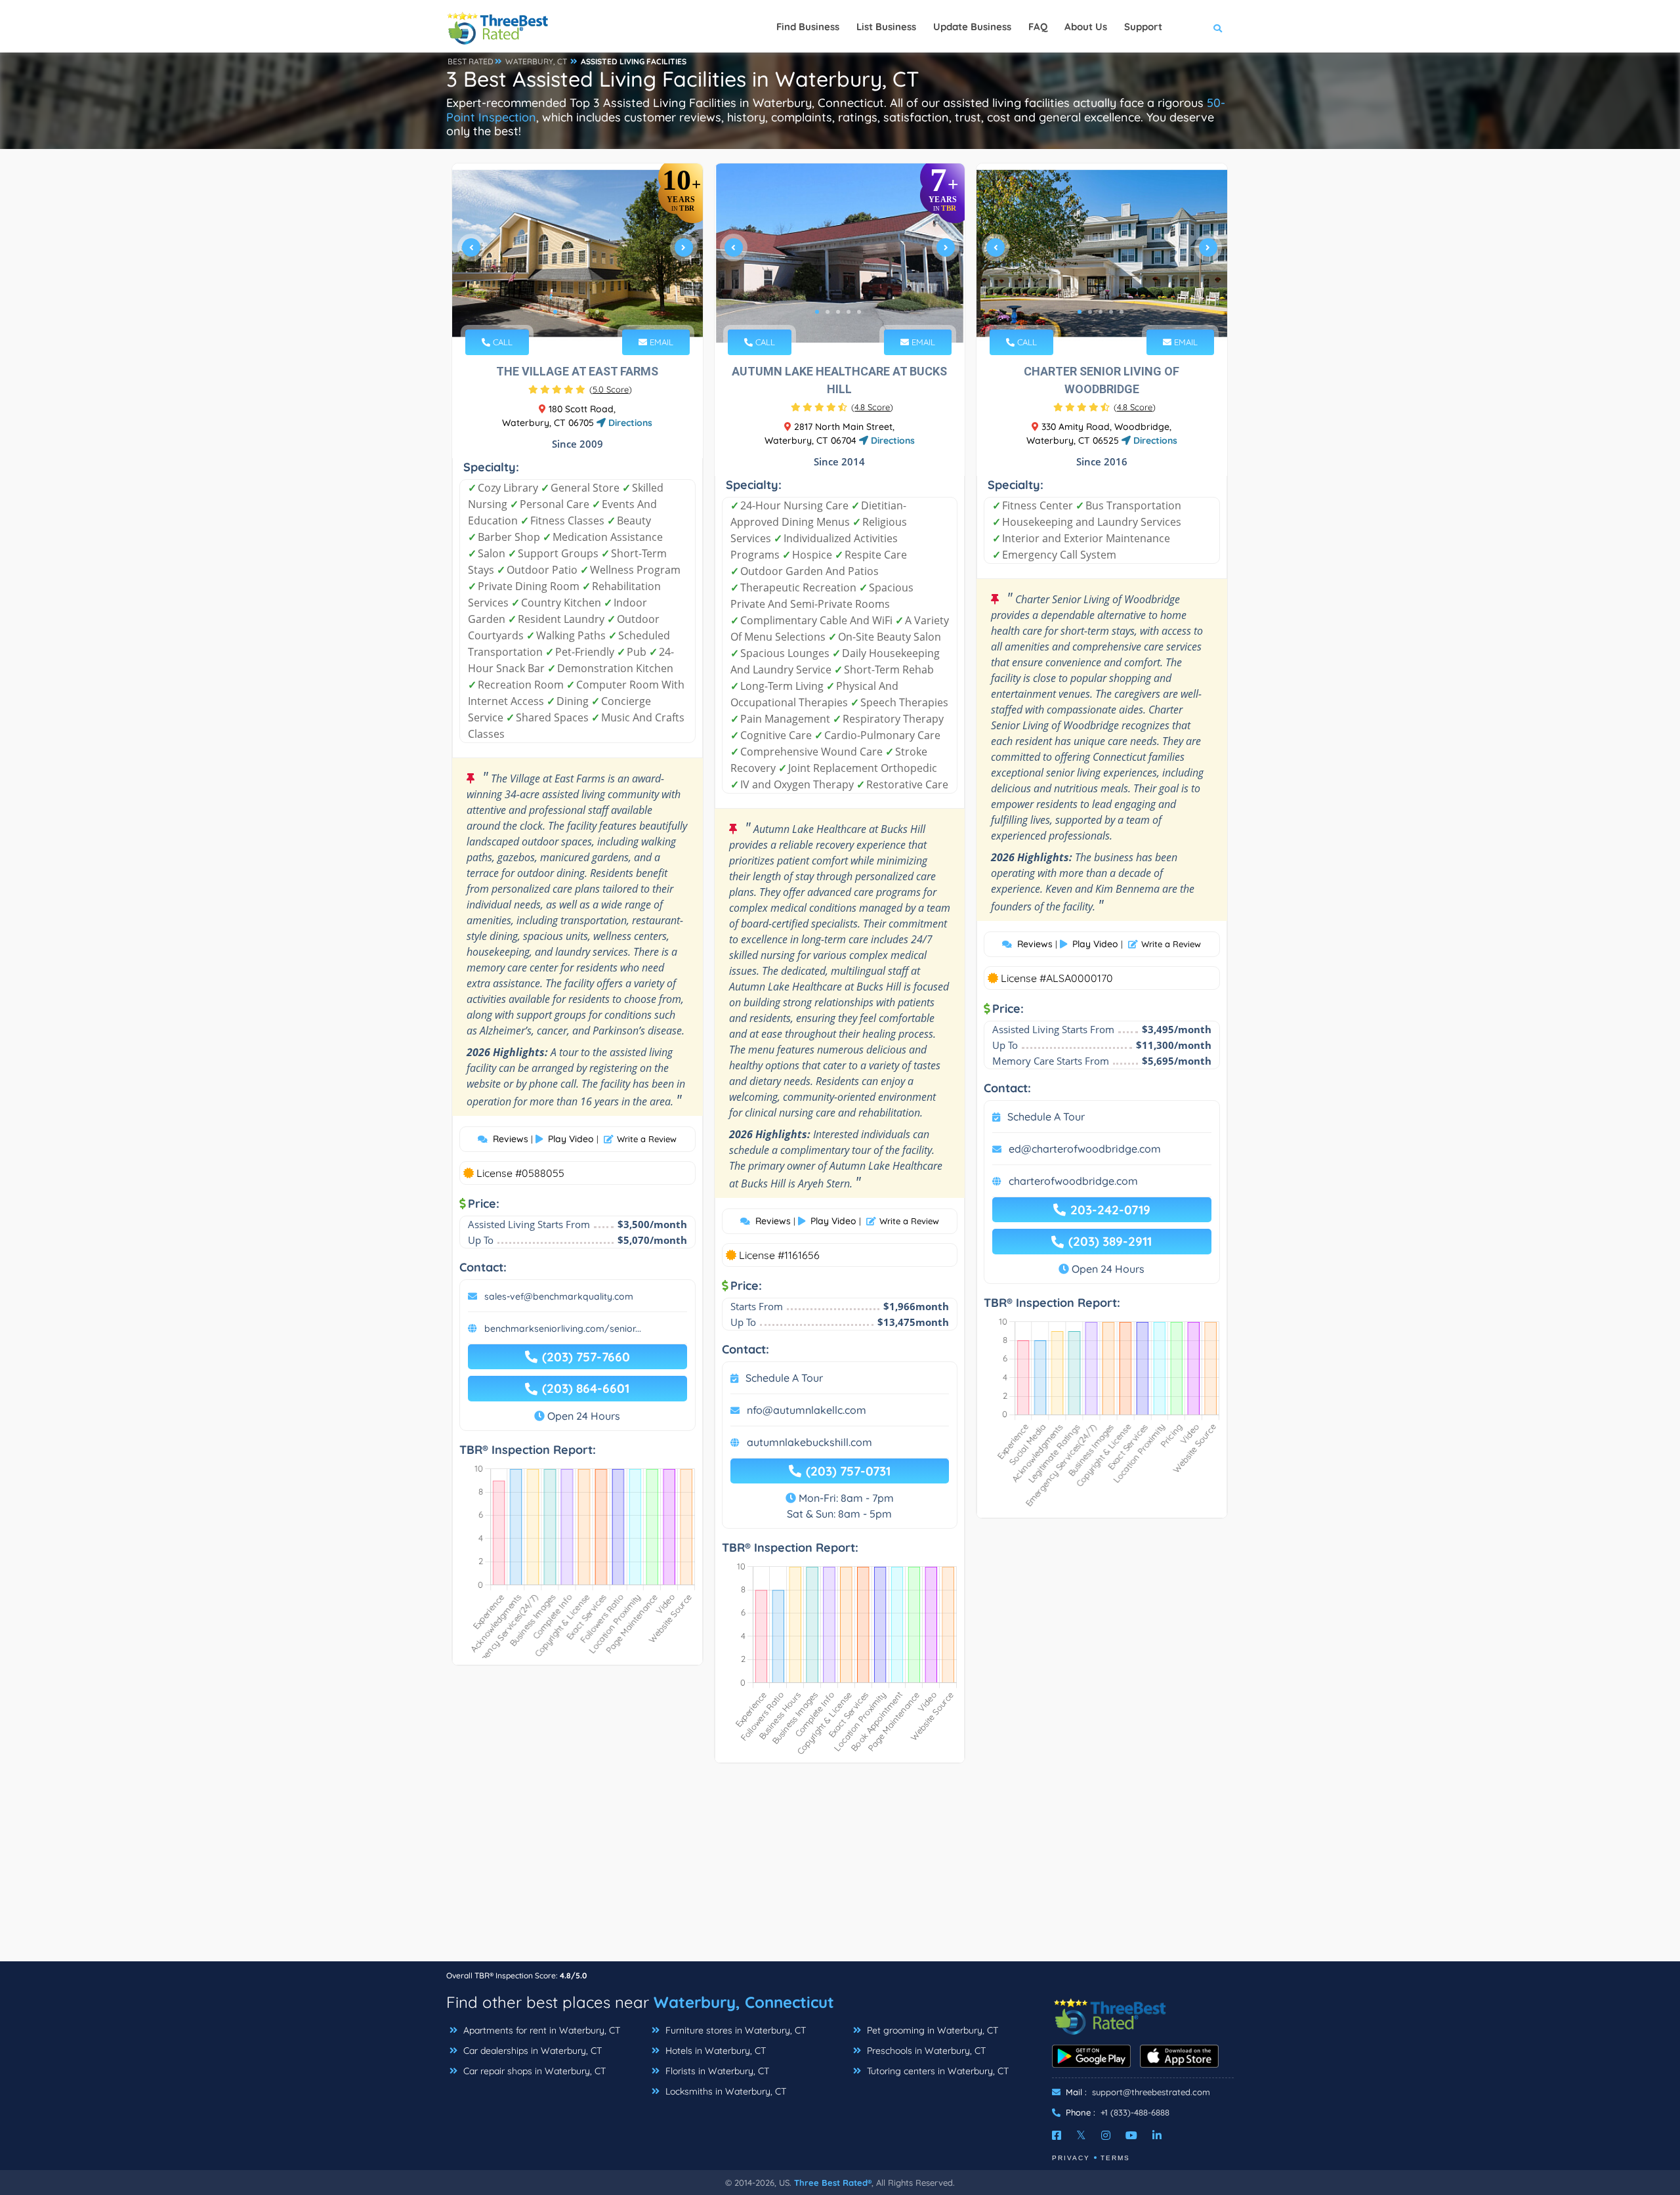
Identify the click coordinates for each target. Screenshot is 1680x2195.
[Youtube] (1131, 2135)
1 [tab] (555, 312)
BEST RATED (471, 61)
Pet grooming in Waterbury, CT (931, 2030)
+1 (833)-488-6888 (1135, 2112)
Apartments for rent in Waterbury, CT (540, 2030)
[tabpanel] (577, 253)
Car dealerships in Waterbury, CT (531, 2051)
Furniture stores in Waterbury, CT (734, 2030)
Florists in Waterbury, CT (716, 2071)
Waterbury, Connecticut (744, 2002)
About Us (1086, 27)
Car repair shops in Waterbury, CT (533, 2071)
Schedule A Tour (784, 1378)
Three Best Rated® (833, 2183)
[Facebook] (1057, 2135)
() (611, 389)
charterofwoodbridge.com (1073, 1181)
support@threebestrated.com (1151, 2092)
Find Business (808, 27)
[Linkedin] (1157, 2135)
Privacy (1071, 2158)
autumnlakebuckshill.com (809, 1442)
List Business (886, 27)
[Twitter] (1081, 2135)
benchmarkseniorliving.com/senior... (563, 1329)
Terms (1115, 2158)
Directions (629, 423)
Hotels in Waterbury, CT (714, 2051)
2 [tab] (566, 312)
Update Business (972, 27)
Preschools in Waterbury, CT (925, 2051)
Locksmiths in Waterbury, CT (724, 2091)
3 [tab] (576, 312)
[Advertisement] (840, 1869)
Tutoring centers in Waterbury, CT (936, 2071)
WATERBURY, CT (536, 61)
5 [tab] (597, 312)
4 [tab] (587, 312)
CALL (501, 342)
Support (1143, 27)
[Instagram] (1106, 2135)
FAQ (1038, 27)
